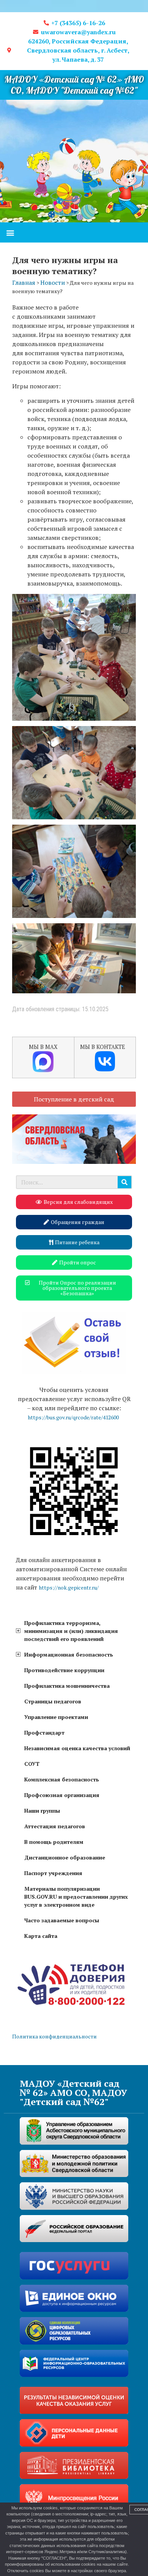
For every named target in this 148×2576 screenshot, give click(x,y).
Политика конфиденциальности (54, 2036)
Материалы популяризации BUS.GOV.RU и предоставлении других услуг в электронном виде (76, 1897)
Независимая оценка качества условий (77, 1748)
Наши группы (42, 1811)
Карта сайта (41, 1936)
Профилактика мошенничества (67, 1686)
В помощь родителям (54, 1842)
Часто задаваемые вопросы (62, 1920)
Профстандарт (44, 1732)
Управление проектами (56, 1717)
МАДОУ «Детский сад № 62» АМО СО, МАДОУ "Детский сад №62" (74, 85)
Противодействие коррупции (64, 1670)
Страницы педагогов (53, 1701)
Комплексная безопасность (62, 1779)
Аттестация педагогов (55, 1826)
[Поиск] (124, 1182)
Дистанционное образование (65, 1857)
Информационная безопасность (69, 1654)
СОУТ (32, 1764)
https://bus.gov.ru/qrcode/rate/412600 (73, 1417)
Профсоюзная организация (62, 1795)
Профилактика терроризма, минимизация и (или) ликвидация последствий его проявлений (71, 1631)
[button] (10, 232)
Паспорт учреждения (53, 1873)
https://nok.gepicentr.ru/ (69, 1587)
